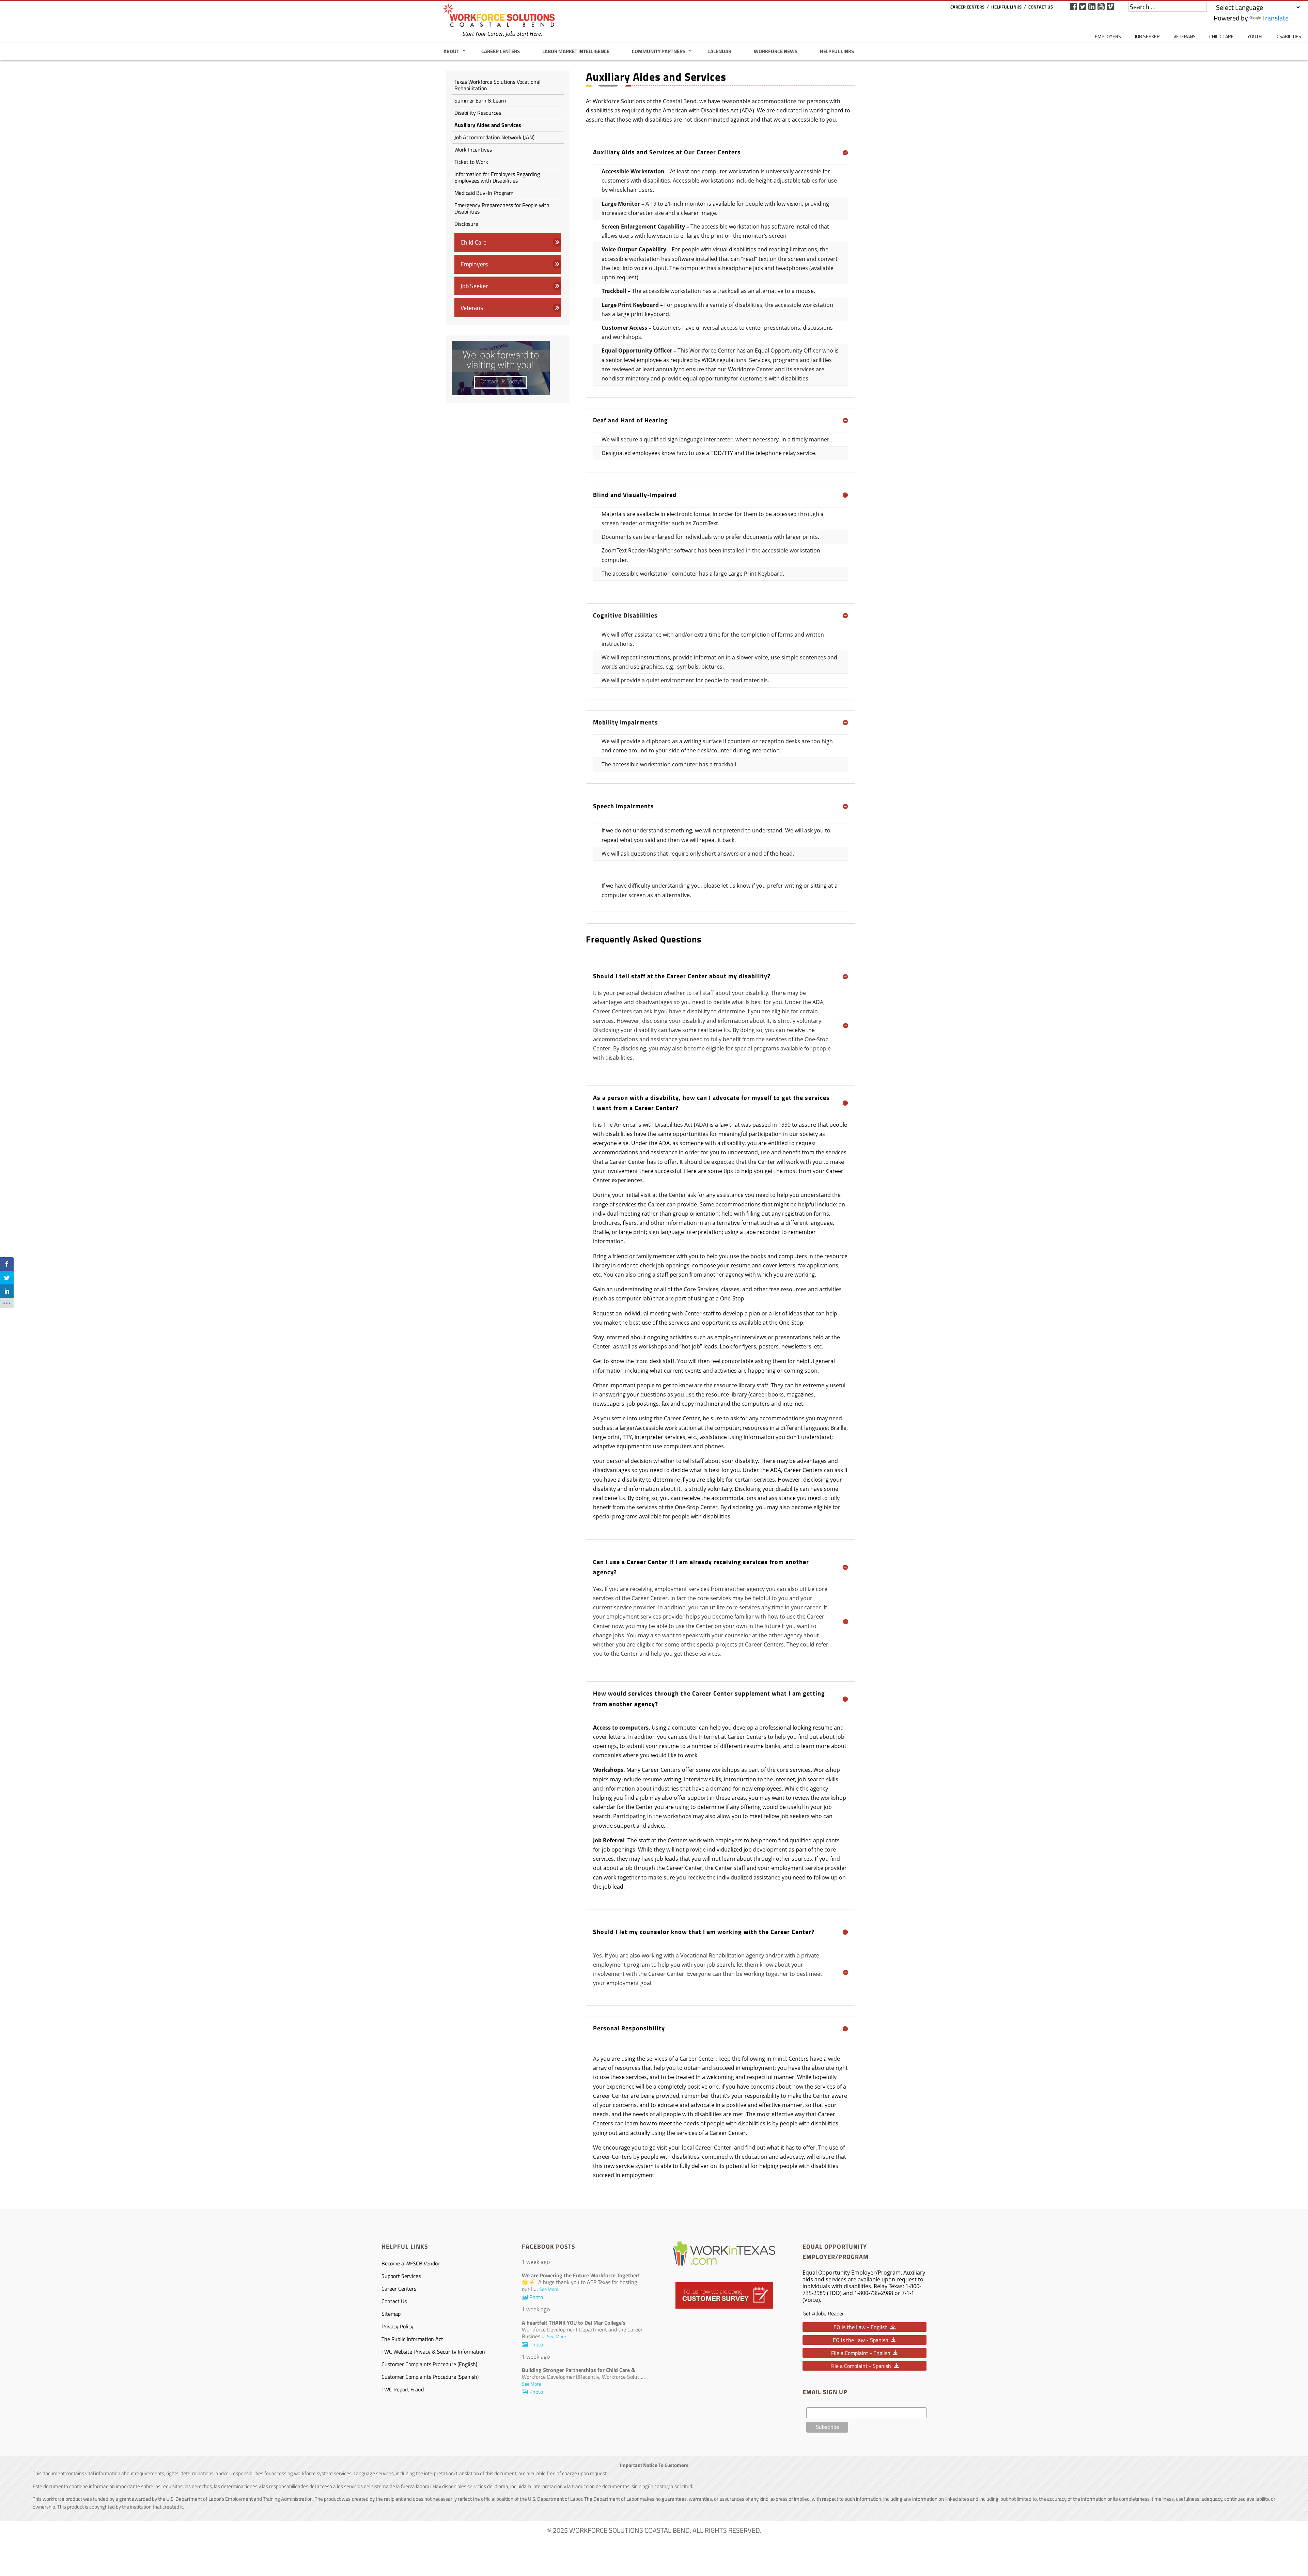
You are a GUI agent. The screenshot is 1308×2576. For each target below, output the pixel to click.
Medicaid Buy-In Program (484, 193)
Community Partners (659, 51)
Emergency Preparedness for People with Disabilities (502, 208)
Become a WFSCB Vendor (411, 2263)
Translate (1275, 18)
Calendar (719, 51)
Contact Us (1041, 7)
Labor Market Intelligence (576, 51)
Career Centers (967, 7)
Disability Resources (478, 113)
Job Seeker (1147, 36)
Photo (536, 2297)
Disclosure (466, 224)
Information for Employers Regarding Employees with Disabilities (497, 177)
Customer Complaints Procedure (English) (429, 2364)
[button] (865, 2327)
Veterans (1185, 36)
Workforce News (776, 51)
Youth (1255, 36)
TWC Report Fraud (403, 2389)
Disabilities (1288, 36)
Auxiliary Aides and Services (488, 125)
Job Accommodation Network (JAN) (494, 137)
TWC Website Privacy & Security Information (433, 2352)
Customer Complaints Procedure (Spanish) (430, 2377)
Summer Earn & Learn (480, 100)
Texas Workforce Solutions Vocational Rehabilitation (497, 85)
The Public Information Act (413, 2339)
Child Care (1221, 36)
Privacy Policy (398, 2326)
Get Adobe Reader (823, 2313)
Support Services (401, 2276)
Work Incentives (473, 150)
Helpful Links (1006, 7)
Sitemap (391, 2314)
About (451, 51)
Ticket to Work (471, 162)
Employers (1108, 36)
